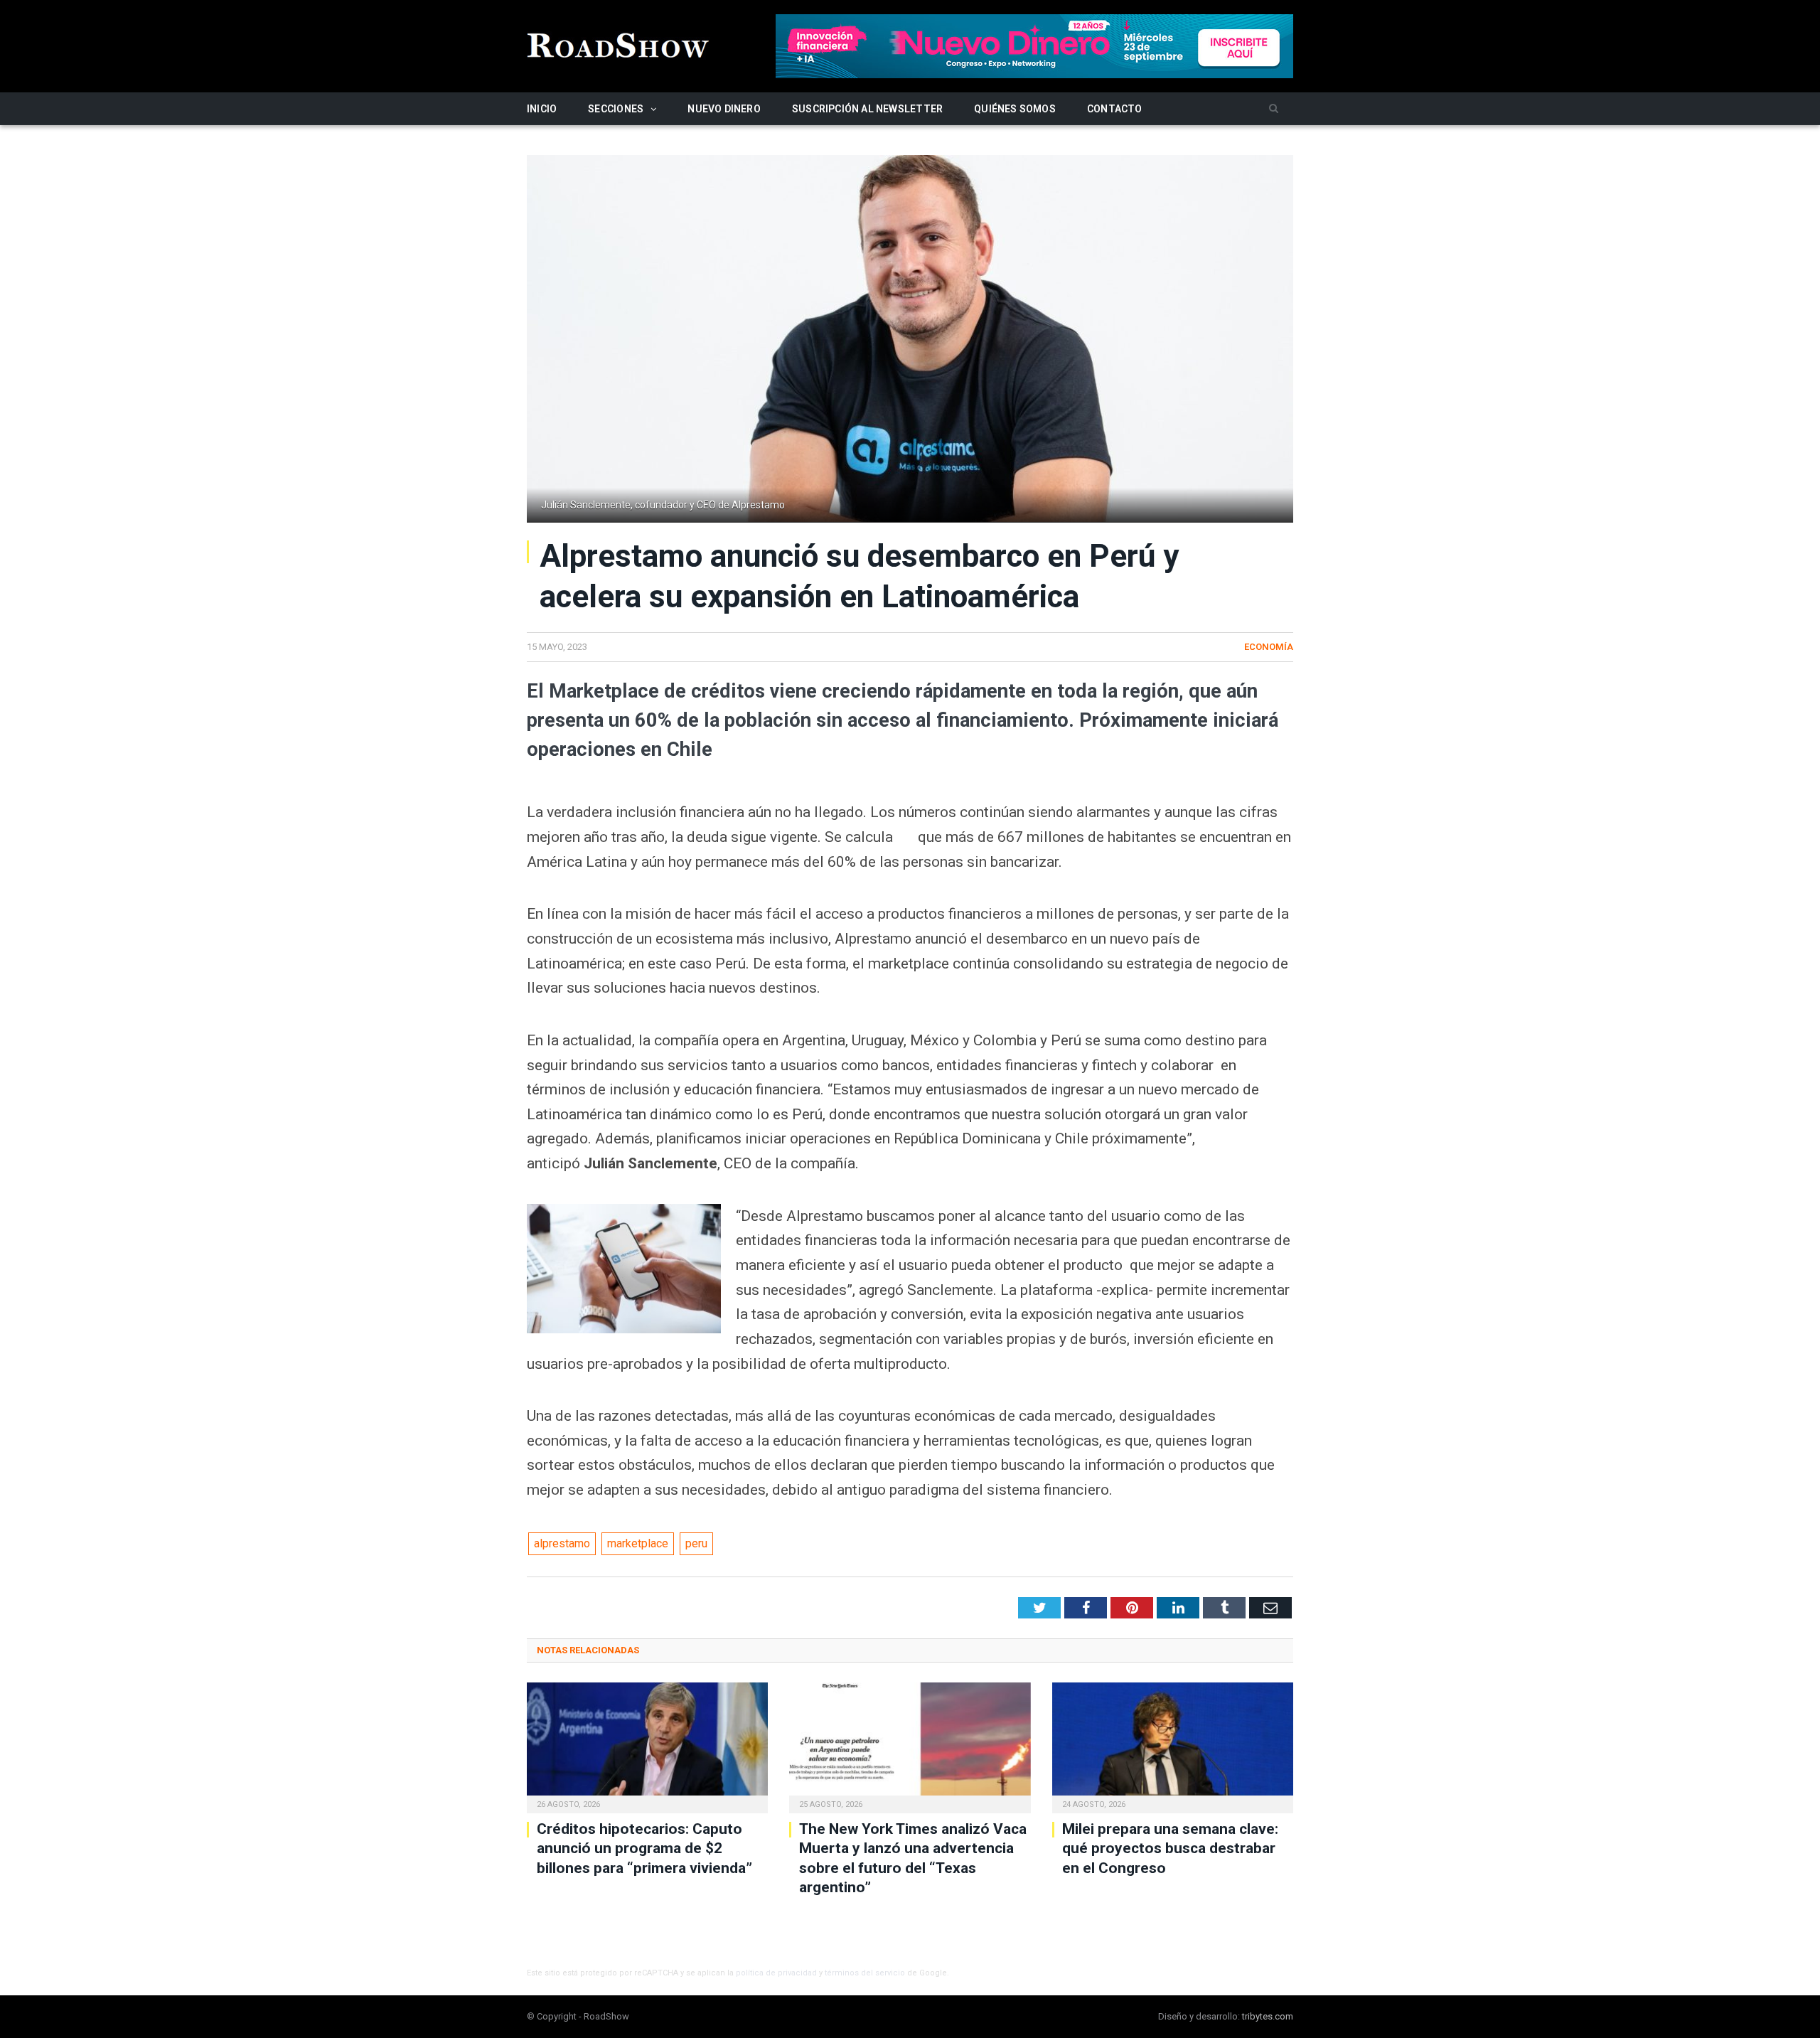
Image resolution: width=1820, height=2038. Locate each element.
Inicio (542, 109)
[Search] (1274, 109)
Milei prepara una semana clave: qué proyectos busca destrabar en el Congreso (1170, 1848)
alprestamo (562, 1543)
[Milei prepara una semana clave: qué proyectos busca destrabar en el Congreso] (1173, 1746)
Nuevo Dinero (724, 109)
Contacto (1115, 109)
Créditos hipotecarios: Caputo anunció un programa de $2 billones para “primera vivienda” (644, 1848)
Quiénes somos (1015, 109)
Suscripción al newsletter (867, 109)
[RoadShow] (619, 44)
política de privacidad (776, 1973)
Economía (1269, 647)
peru (696, 1543)
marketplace (638, 1543)
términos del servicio (865, 1973)
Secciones (616, 109)
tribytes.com (1268, 2016)
